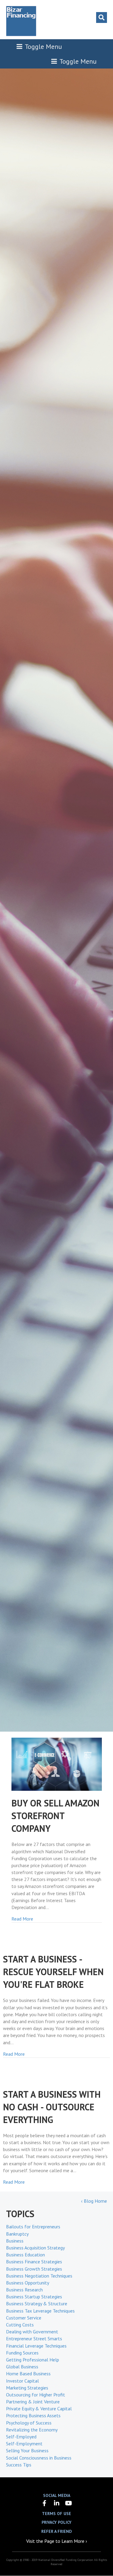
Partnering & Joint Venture (33, 2402)
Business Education (25, 2255)
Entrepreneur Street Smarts (34, 2338)
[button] (45, 2503)
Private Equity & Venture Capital (39, 2409)
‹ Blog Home (94, 2201)
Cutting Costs (20, 2325)
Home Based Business (28, 2374)
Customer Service (24, 2318)
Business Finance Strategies (34, 2262)
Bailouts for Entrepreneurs (33, 2227)
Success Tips (19, 2465)
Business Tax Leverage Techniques (40, 2311)
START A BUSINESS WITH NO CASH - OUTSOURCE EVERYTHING (52, 2107)
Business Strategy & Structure (37, 2303)
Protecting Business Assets (33, 2415)
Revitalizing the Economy (32, 2430)
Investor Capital (22, 2381)
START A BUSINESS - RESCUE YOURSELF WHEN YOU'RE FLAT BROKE (53, 1972)
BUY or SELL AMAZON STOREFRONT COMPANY (55, 1816)
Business (15, 2241)
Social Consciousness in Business (39, 2458)
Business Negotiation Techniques (39, 2276)
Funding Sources (22, 2353)
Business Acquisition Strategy (35, 2248)
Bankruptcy (17, 2234)
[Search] (102, 18)
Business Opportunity (28, 2283)
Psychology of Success (29, 2423)
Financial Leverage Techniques (36, 2346)
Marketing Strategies (27, 2388)
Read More (22, 1919)
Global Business (22, 2367)
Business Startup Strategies (34, 2297)
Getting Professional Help (33, 2360)
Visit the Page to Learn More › (57, 2541)
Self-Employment (24, 2444)
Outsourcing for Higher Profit (36, 2395)
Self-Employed (21, 2437)
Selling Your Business (27, 2450)
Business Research (24, 2290)
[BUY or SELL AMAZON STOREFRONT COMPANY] (57, 1764)
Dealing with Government (32, 2332)
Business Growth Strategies (34, 2269)
